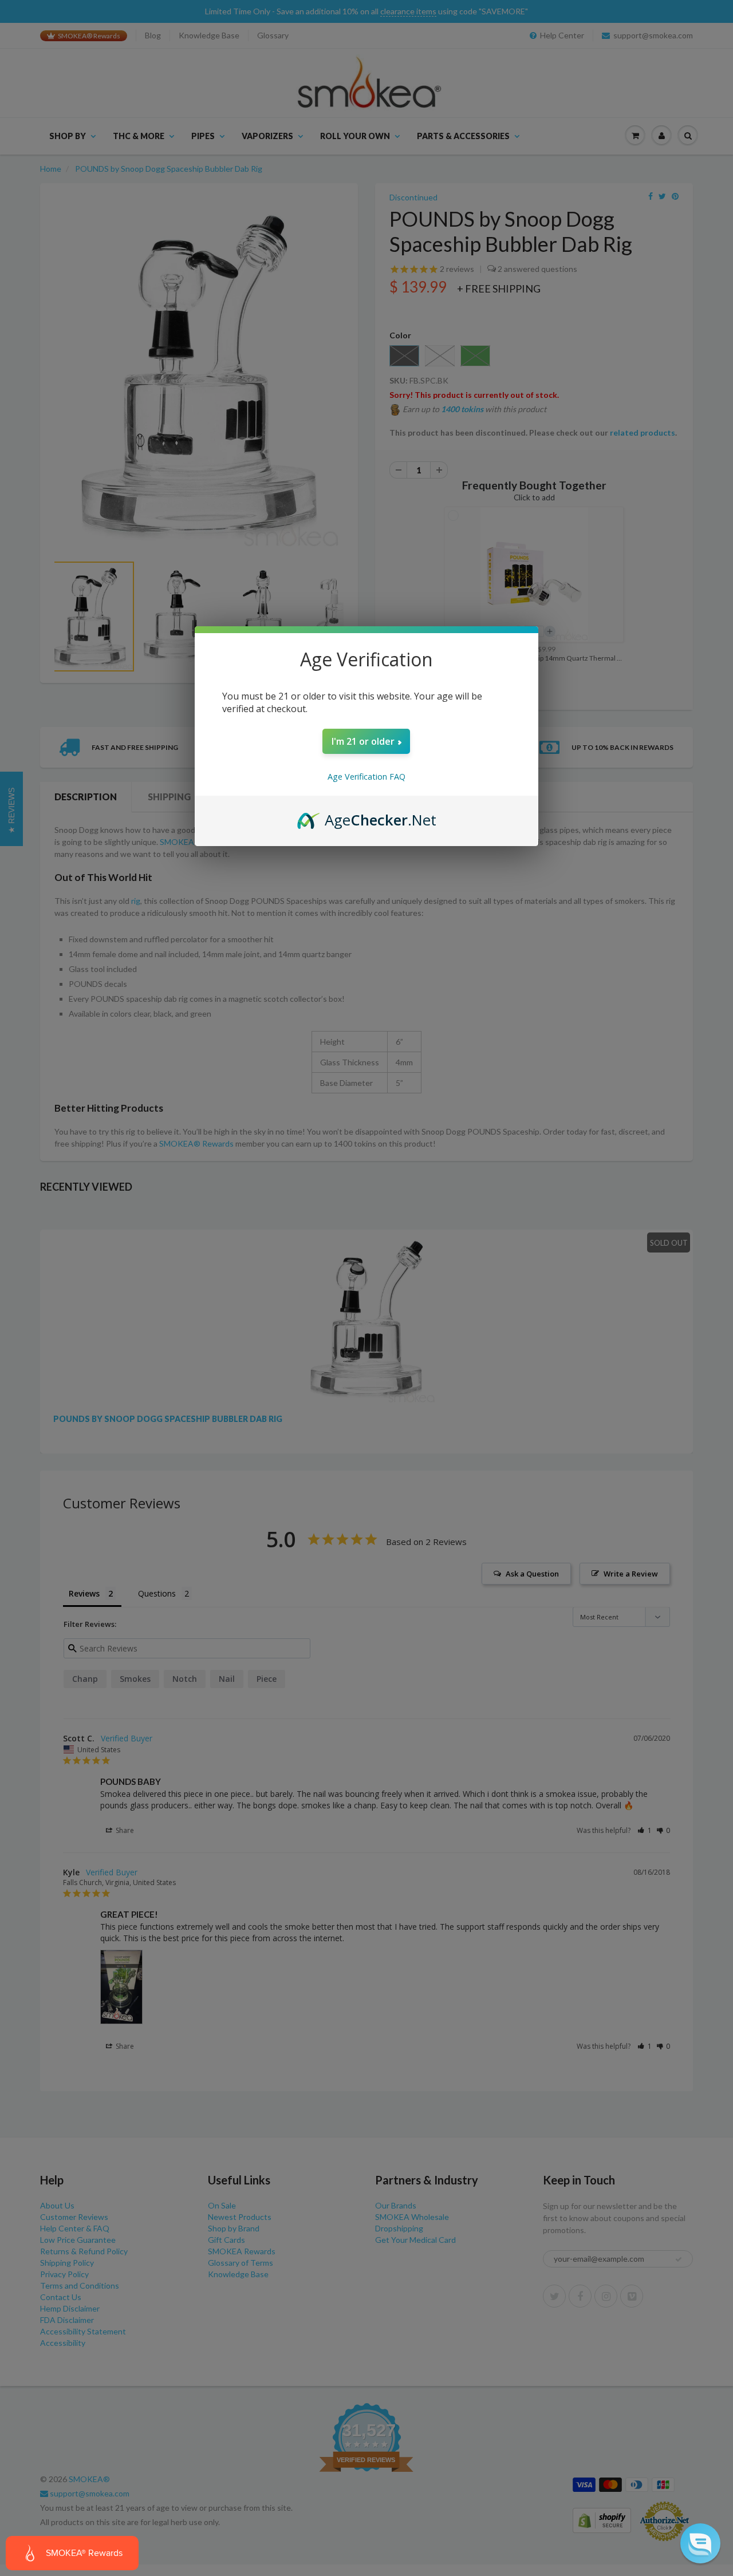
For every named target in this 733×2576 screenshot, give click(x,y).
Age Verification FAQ (366, 777)
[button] (700, 2543)
